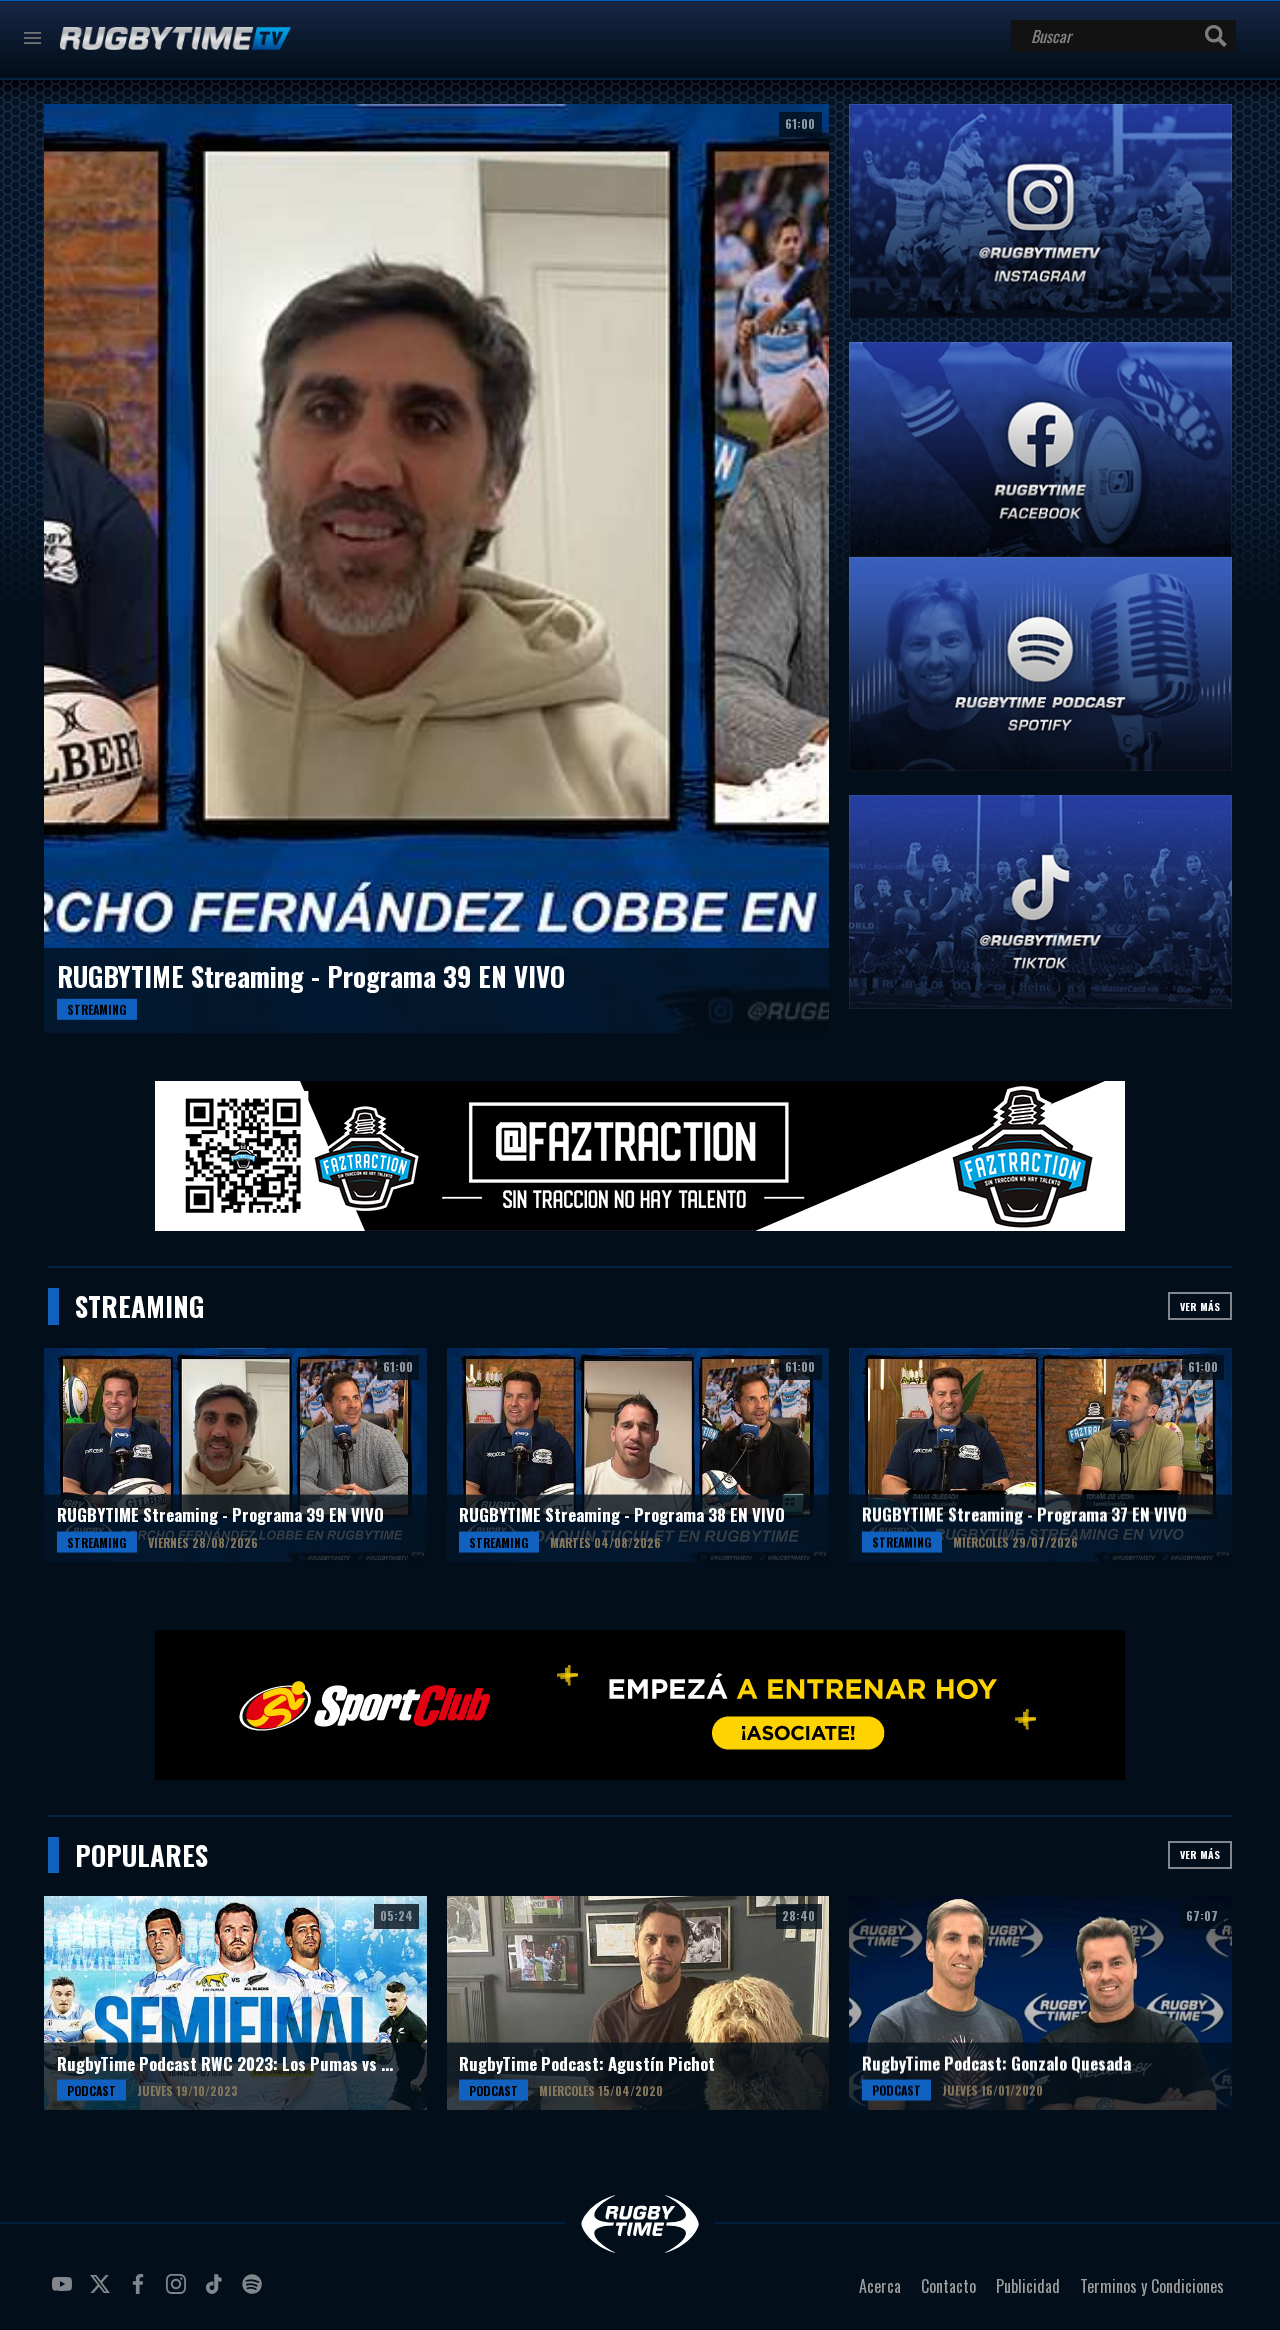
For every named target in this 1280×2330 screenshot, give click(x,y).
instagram (179, 2292)
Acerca (880, 2286)
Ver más (1200, 1306)
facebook (141, 2292)
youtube (65, 2292)
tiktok (217, 2292)
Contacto (948, 2286)
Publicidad (1028, 2286)
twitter (103, 2292)
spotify (255, 2292)
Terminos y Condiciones (1152, 2286)
